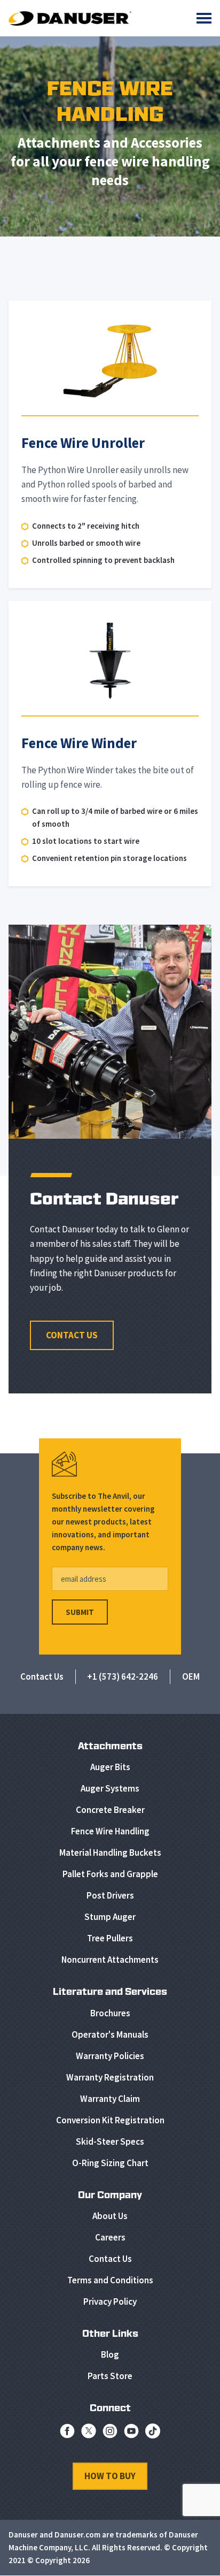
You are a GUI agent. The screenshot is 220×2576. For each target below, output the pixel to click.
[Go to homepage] (70, 18)
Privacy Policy (110, 2301)
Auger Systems (110, 1788)
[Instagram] (110, 2434)
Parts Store (110, 2376)
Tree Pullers (110, 1938)
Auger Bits (110, 1767)
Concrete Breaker (110, 1810)
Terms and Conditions (110, 2280)
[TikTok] (153, 2434)
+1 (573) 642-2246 (123, 1676)
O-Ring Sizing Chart (110, 2163)
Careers (110, 2237)
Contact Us (72, 1335)
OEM (191, 1676)
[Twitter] (89, 2434)
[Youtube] (131, 2434)
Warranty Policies (110, 2056)
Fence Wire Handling (110, 1831)
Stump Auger (110, 1917)
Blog (110, 2354)
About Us (110, 2216)
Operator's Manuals (110, 2034)
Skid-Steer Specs (110, 2141)
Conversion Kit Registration (110, 2120)
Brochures (110, 2013)
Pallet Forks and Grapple (110, 1874)
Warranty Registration (110, 2077)
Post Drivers (110, 1895)
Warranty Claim (110, 2099)
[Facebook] (67, 2434)
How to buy (110, 2476)
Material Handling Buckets (110, 1853)
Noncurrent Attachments (110, 1960)
